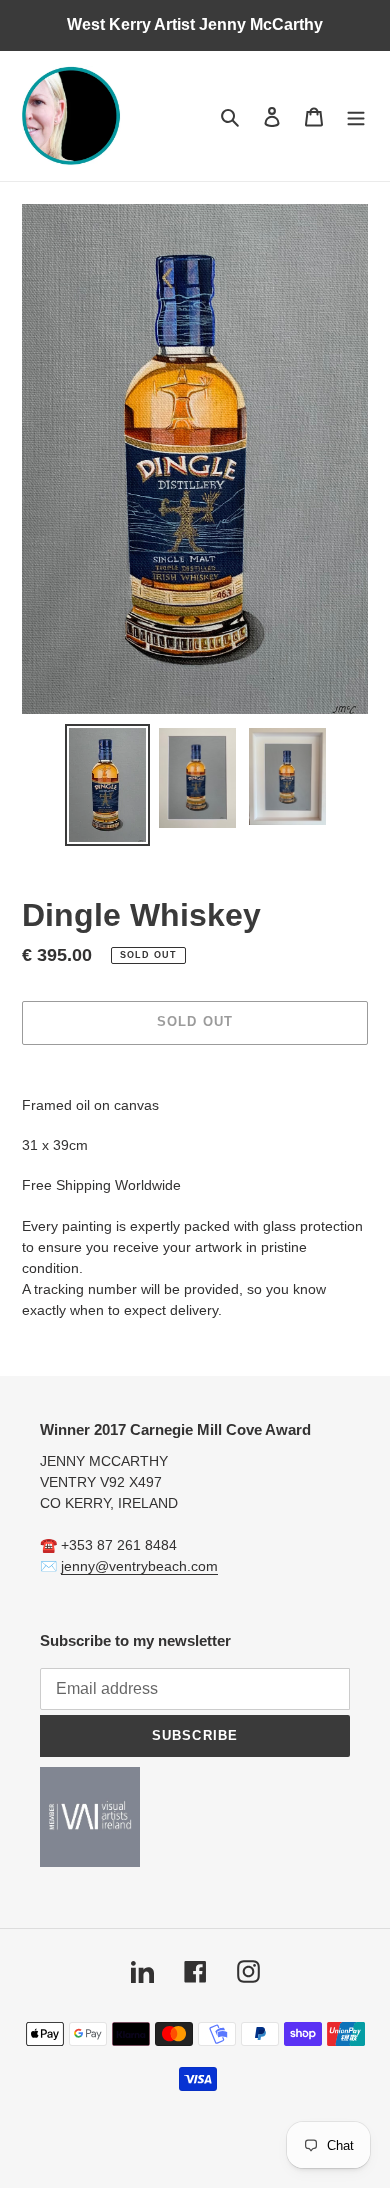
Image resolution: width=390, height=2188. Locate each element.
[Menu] (356, 116)
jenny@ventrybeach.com (139, 1566)
